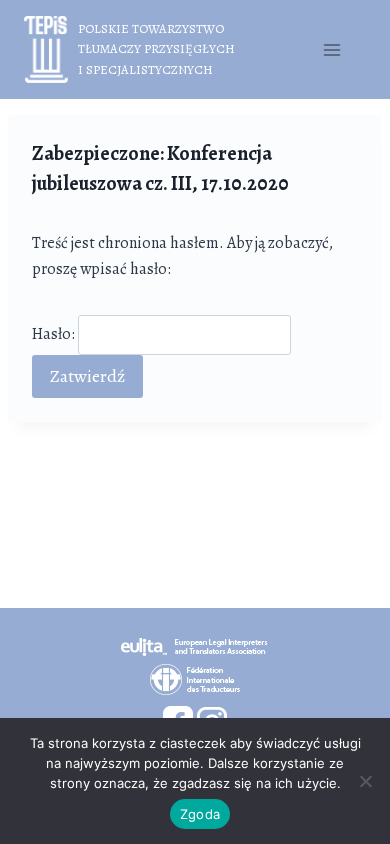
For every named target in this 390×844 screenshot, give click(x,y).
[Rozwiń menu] (331, 49)
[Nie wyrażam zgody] (365, 781)
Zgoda (200, 814)
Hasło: (55, 334)
